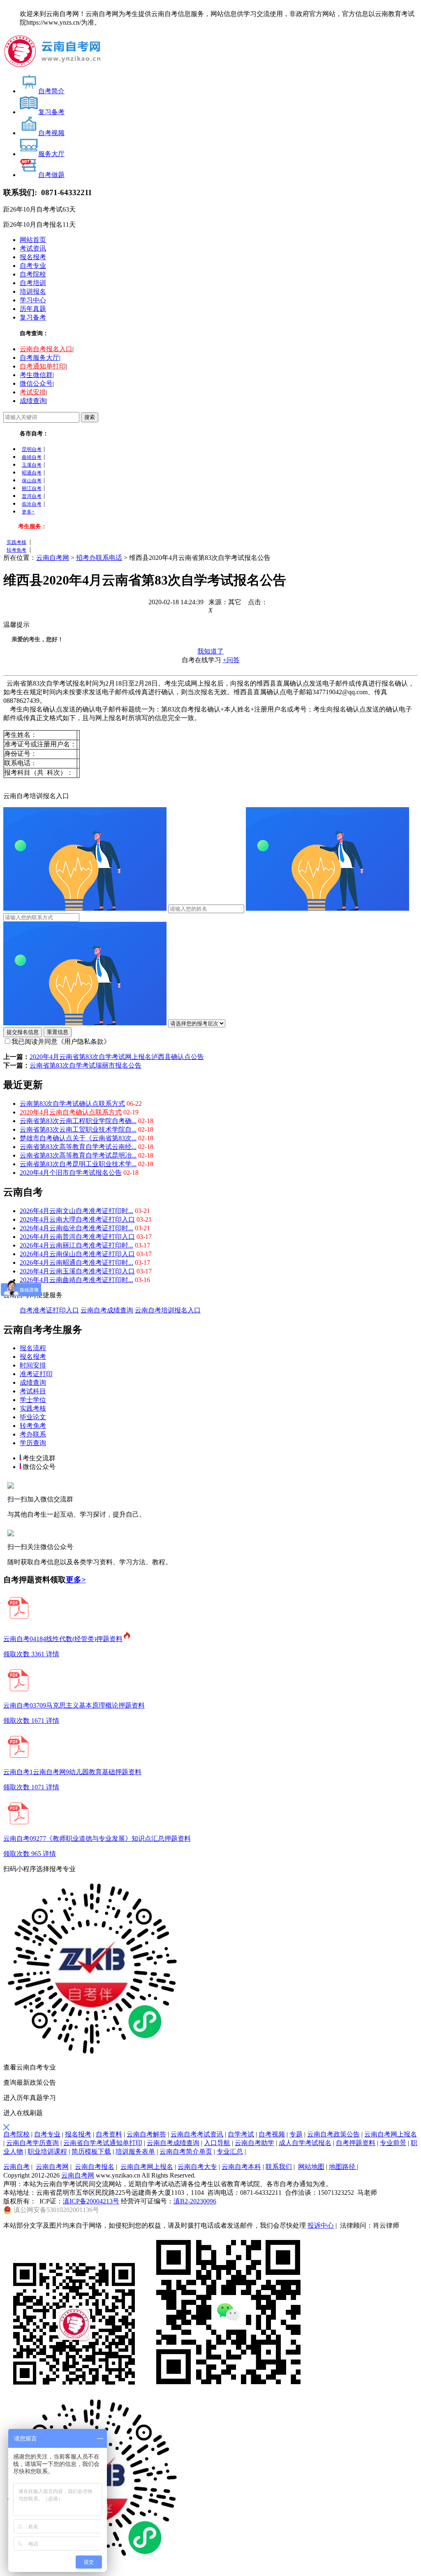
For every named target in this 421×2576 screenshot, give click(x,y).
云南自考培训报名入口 (168, 1310)
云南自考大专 (197, 2167)
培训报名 (33, 291)
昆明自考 (32, 449)
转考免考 (16, 550)
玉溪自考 (32, 465)
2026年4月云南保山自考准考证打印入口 (77, 1254)
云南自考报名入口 (46, 349)
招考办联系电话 (99, 558)
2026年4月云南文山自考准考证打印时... (76, 1211)
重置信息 (58, 1032)
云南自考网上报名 (147, 2167)
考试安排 (33, 392)
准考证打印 (36, 1374)
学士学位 (33, 1400)
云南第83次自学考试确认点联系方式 (72, 1104)
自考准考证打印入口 (49, 1310)
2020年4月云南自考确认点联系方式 (71, 1112)
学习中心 (33, 300)
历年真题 (33, 309)
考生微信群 (36, 375)
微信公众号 (36, 383)
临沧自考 (32, 504)
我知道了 (210, 651)
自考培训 (33, 283)
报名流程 (33, 1348)
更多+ (28, 512)
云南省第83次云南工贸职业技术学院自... (78, 1129)
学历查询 (33, 1443)
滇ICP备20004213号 (91, 2201)
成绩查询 (33, 401)
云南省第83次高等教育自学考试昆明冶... (78, 1155)
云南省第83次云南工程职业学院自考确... (78, 1121)
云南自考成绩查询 (107, 1310)
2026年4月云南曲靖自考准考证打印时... (76, 1280)
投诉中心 (321, 2225)
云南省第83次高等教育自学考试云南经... (78, 1147)
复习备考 (33, 317)
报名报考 (33, 257)
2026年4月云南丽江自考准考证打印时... (76, 1245)
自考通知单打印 (43, 366)
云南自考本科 (241, 2167)
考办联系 (33, 1434)
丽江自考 (32, 488)
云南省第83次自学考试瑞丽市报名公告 (86, 1065)
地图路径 (343, 2167)
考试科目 (33, 1391)
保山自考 (32, 481)
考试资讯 (33, 248)
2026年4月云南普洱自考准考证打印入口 (77, 1237)
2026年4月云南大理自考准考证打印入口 (77, 1219)
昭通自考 (32, 473)
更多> (76, 1580)
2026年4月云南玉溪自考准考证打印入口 (77, 1271)
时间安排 (33, 1365)
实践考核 (16, 542)
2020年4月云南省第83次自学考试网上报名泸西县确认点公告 (117, 1057)
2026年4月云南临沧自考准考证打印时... (76, 1228)
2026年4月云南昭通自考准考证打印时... (76, 1263)
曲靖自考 (32, 457)
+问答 (231, 660)
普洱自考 (32, 496)
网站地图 (311, 2167)
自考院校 (33, 274)
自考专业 (33, 266)
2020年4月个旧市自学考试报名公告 (71, 1173)
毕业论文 (33, 1417)
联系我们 (279, 2167)
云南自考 (16, 2167)
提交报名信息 (23, 1032)
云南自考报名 (95, 2167)
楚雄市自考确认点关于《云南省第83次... (78, 1138)
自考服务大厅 (39, 358)
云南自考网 (53, 558)
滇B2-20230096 (195, 2201)
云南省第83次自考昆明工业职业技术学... (78, 1164)
